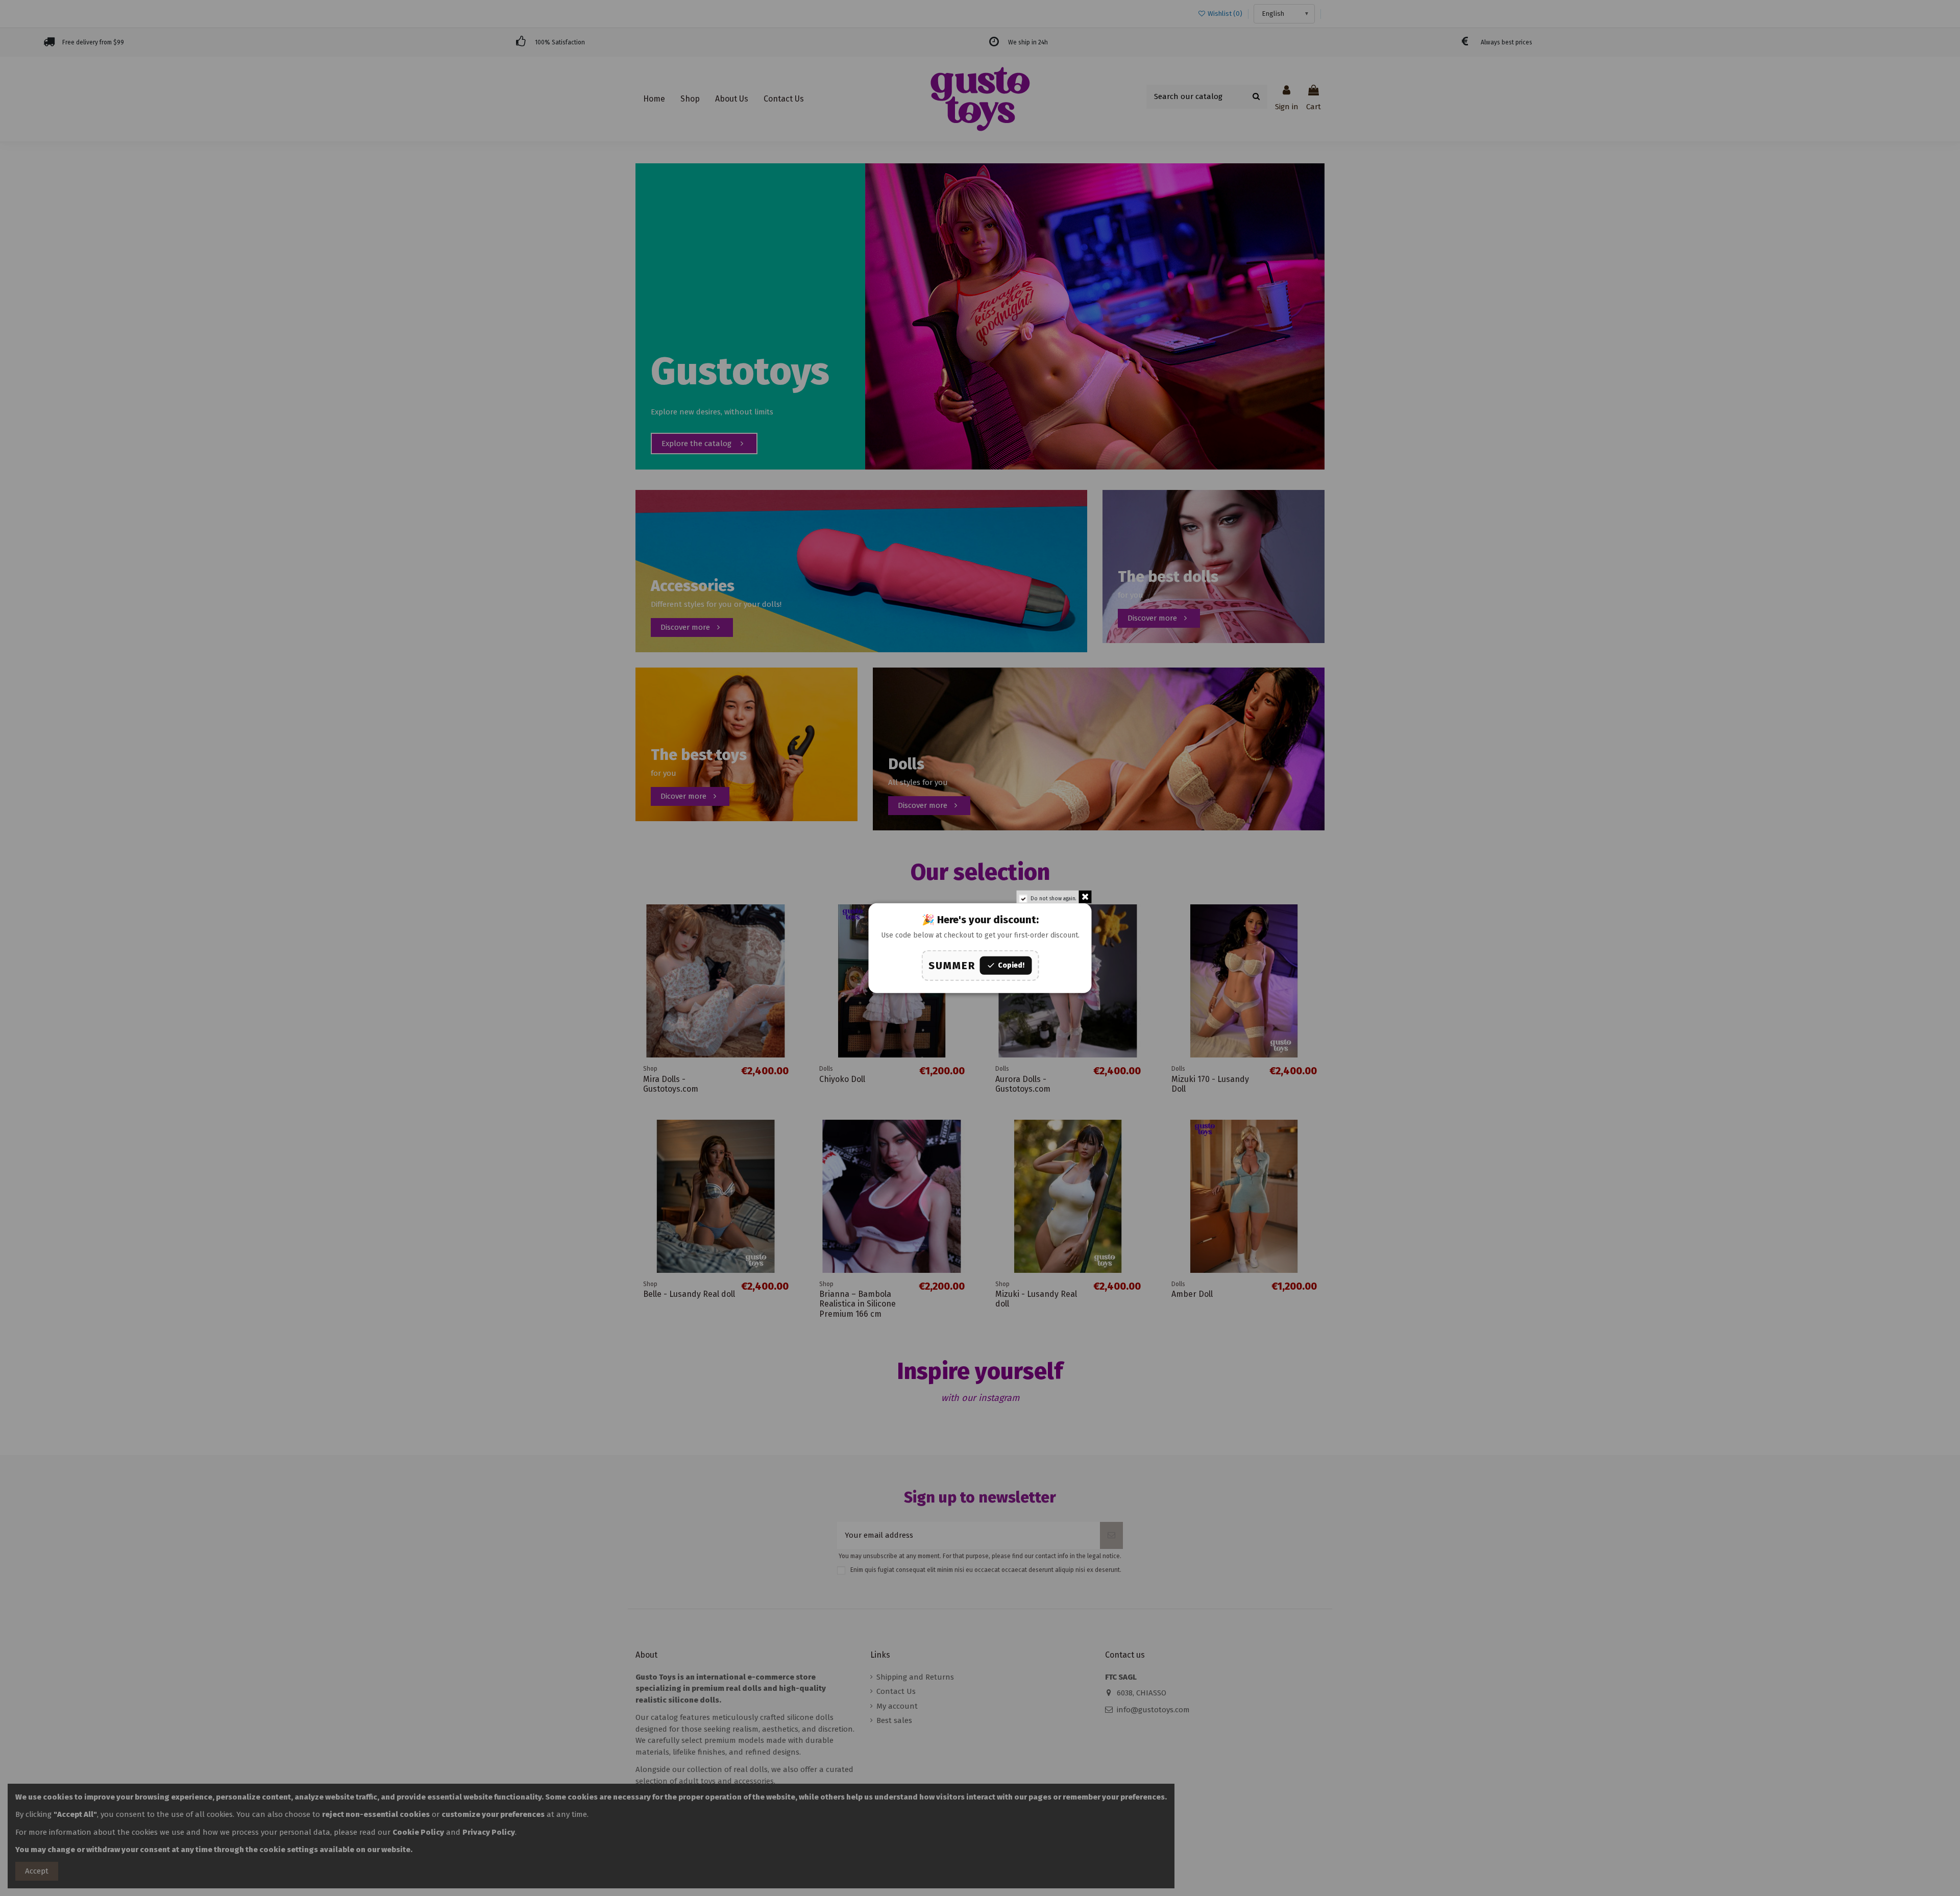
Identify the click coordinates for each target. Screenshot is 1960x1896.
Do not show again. (1053, 898)
